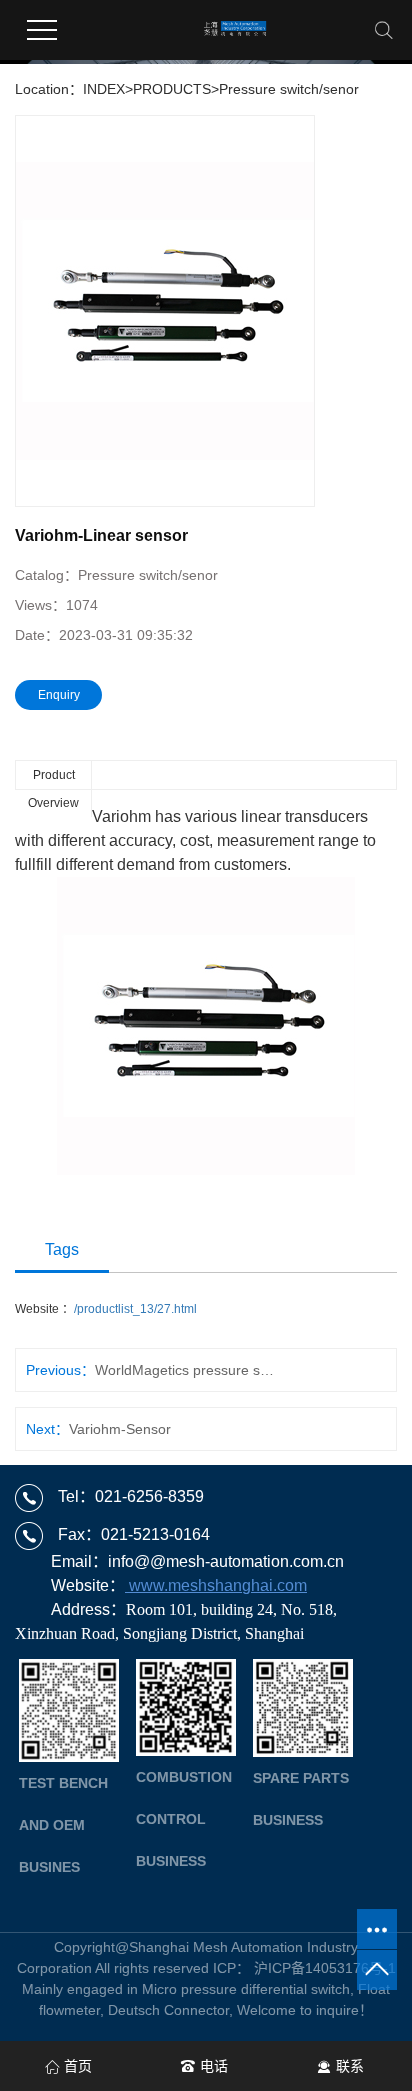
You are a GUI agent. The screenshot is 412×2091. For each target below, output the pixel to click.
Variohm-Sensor (120, 1429)
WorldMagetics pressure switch (185, 1370)
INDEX (104, 89)
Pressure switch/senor (289, 89)
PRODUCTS (172, 89)
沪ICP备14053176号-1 (325, 1968)
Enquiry (59, 695)
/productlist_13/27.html (135, 1309)
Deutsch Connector (168, 2010)
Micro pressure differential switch (246, 1989)
